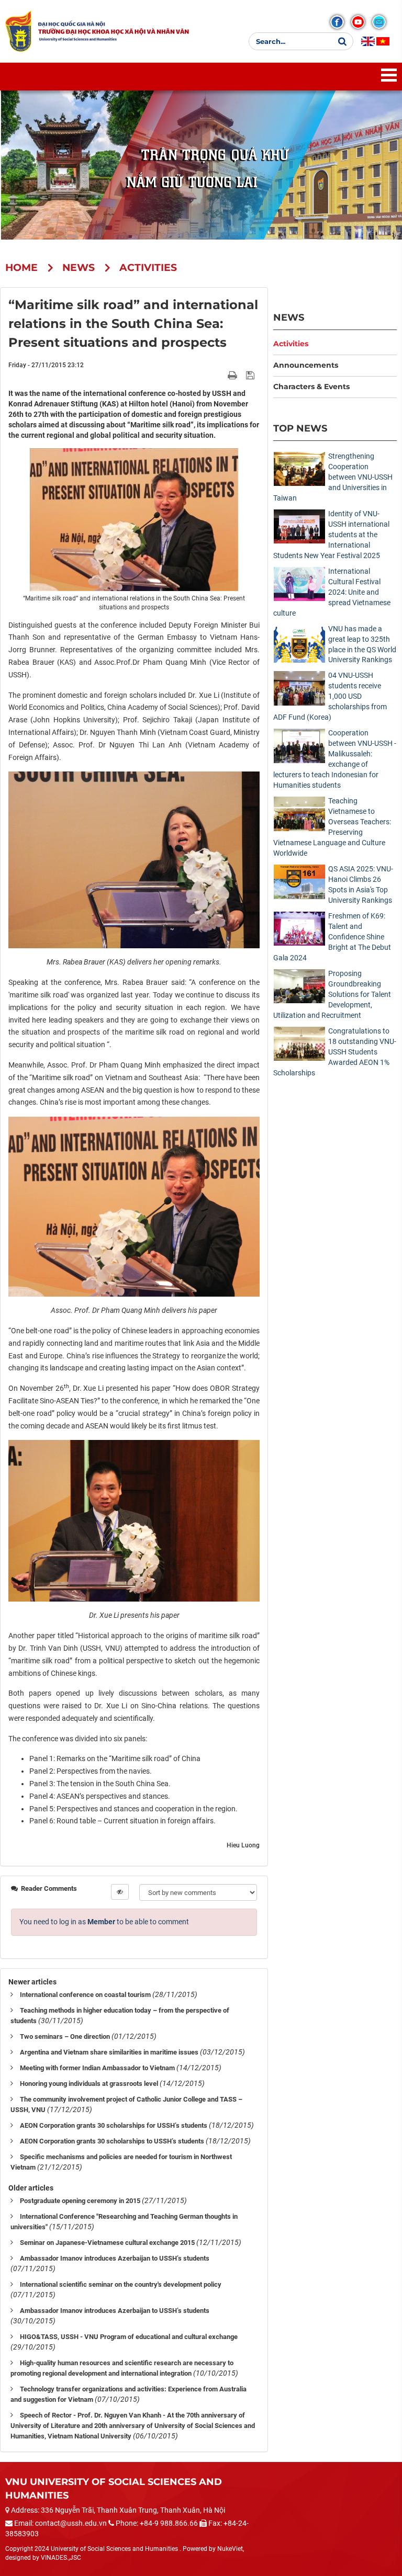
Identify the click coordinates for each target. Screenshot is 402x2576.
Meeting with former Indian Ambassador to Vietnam (97, 2068)
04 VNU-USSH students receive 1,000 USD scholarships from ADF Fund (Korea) (330, 696)
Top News (300, 428)
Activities (291, 344)
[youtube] (358, 22)
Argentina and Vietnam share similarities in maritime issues (109, 2052)
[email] (379, 22)
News (289, 317)
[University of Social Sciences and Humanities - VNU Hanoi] (18, 31)
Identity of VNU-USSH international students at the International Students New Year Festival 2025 (331, 535)
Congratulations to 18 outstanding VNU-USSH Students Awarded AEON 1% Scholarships (335, 1052)
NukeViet (230, 2549)
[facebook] (337, 22)
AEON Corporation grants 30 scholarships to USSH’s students (112, 2141)
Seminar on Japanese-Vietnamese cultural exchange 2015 (107, 2243)
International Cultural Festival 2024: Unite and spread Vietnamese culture (332, 592)
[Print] (233, 375)
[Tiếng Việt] (383, 41)
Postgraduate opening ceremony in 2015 (80, 2201)
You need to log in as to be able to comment (104, 1922)
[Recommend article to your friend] (220, 375)
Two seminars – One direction (65, 2036)
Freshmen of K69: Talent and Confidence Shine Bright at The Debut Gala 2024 (332, 937)
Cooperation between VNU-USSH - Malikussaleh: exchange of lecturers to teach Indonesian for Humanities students (335, 759)
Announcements (306, 365)
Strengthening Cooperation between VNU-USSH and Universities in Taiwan (333, 477)
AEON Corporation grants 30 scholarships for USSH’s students (114, 2125)
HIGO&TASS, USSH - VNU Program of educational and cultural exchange (129, 2337)
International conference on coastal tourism (85, 1995)
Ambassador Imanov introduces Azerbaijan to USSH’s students (115, 2258)
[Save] (252, 375)
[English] (368, 41)
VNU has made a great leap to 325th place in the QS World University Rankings (362, 644)
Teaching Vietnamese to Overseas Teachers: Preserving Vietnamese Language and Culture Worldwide (332, 827)
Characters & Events (311, 387)
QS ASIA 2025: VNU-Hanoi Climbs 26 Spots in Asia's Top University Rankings (361, 884)
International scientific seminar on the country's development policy (121, 2284)
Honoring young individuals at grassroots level (89, 2084)
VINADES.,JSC (61, 2558)
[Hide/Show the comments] (120, 1892)
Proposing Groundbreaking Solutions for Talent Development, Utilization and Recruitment (332, 994)
